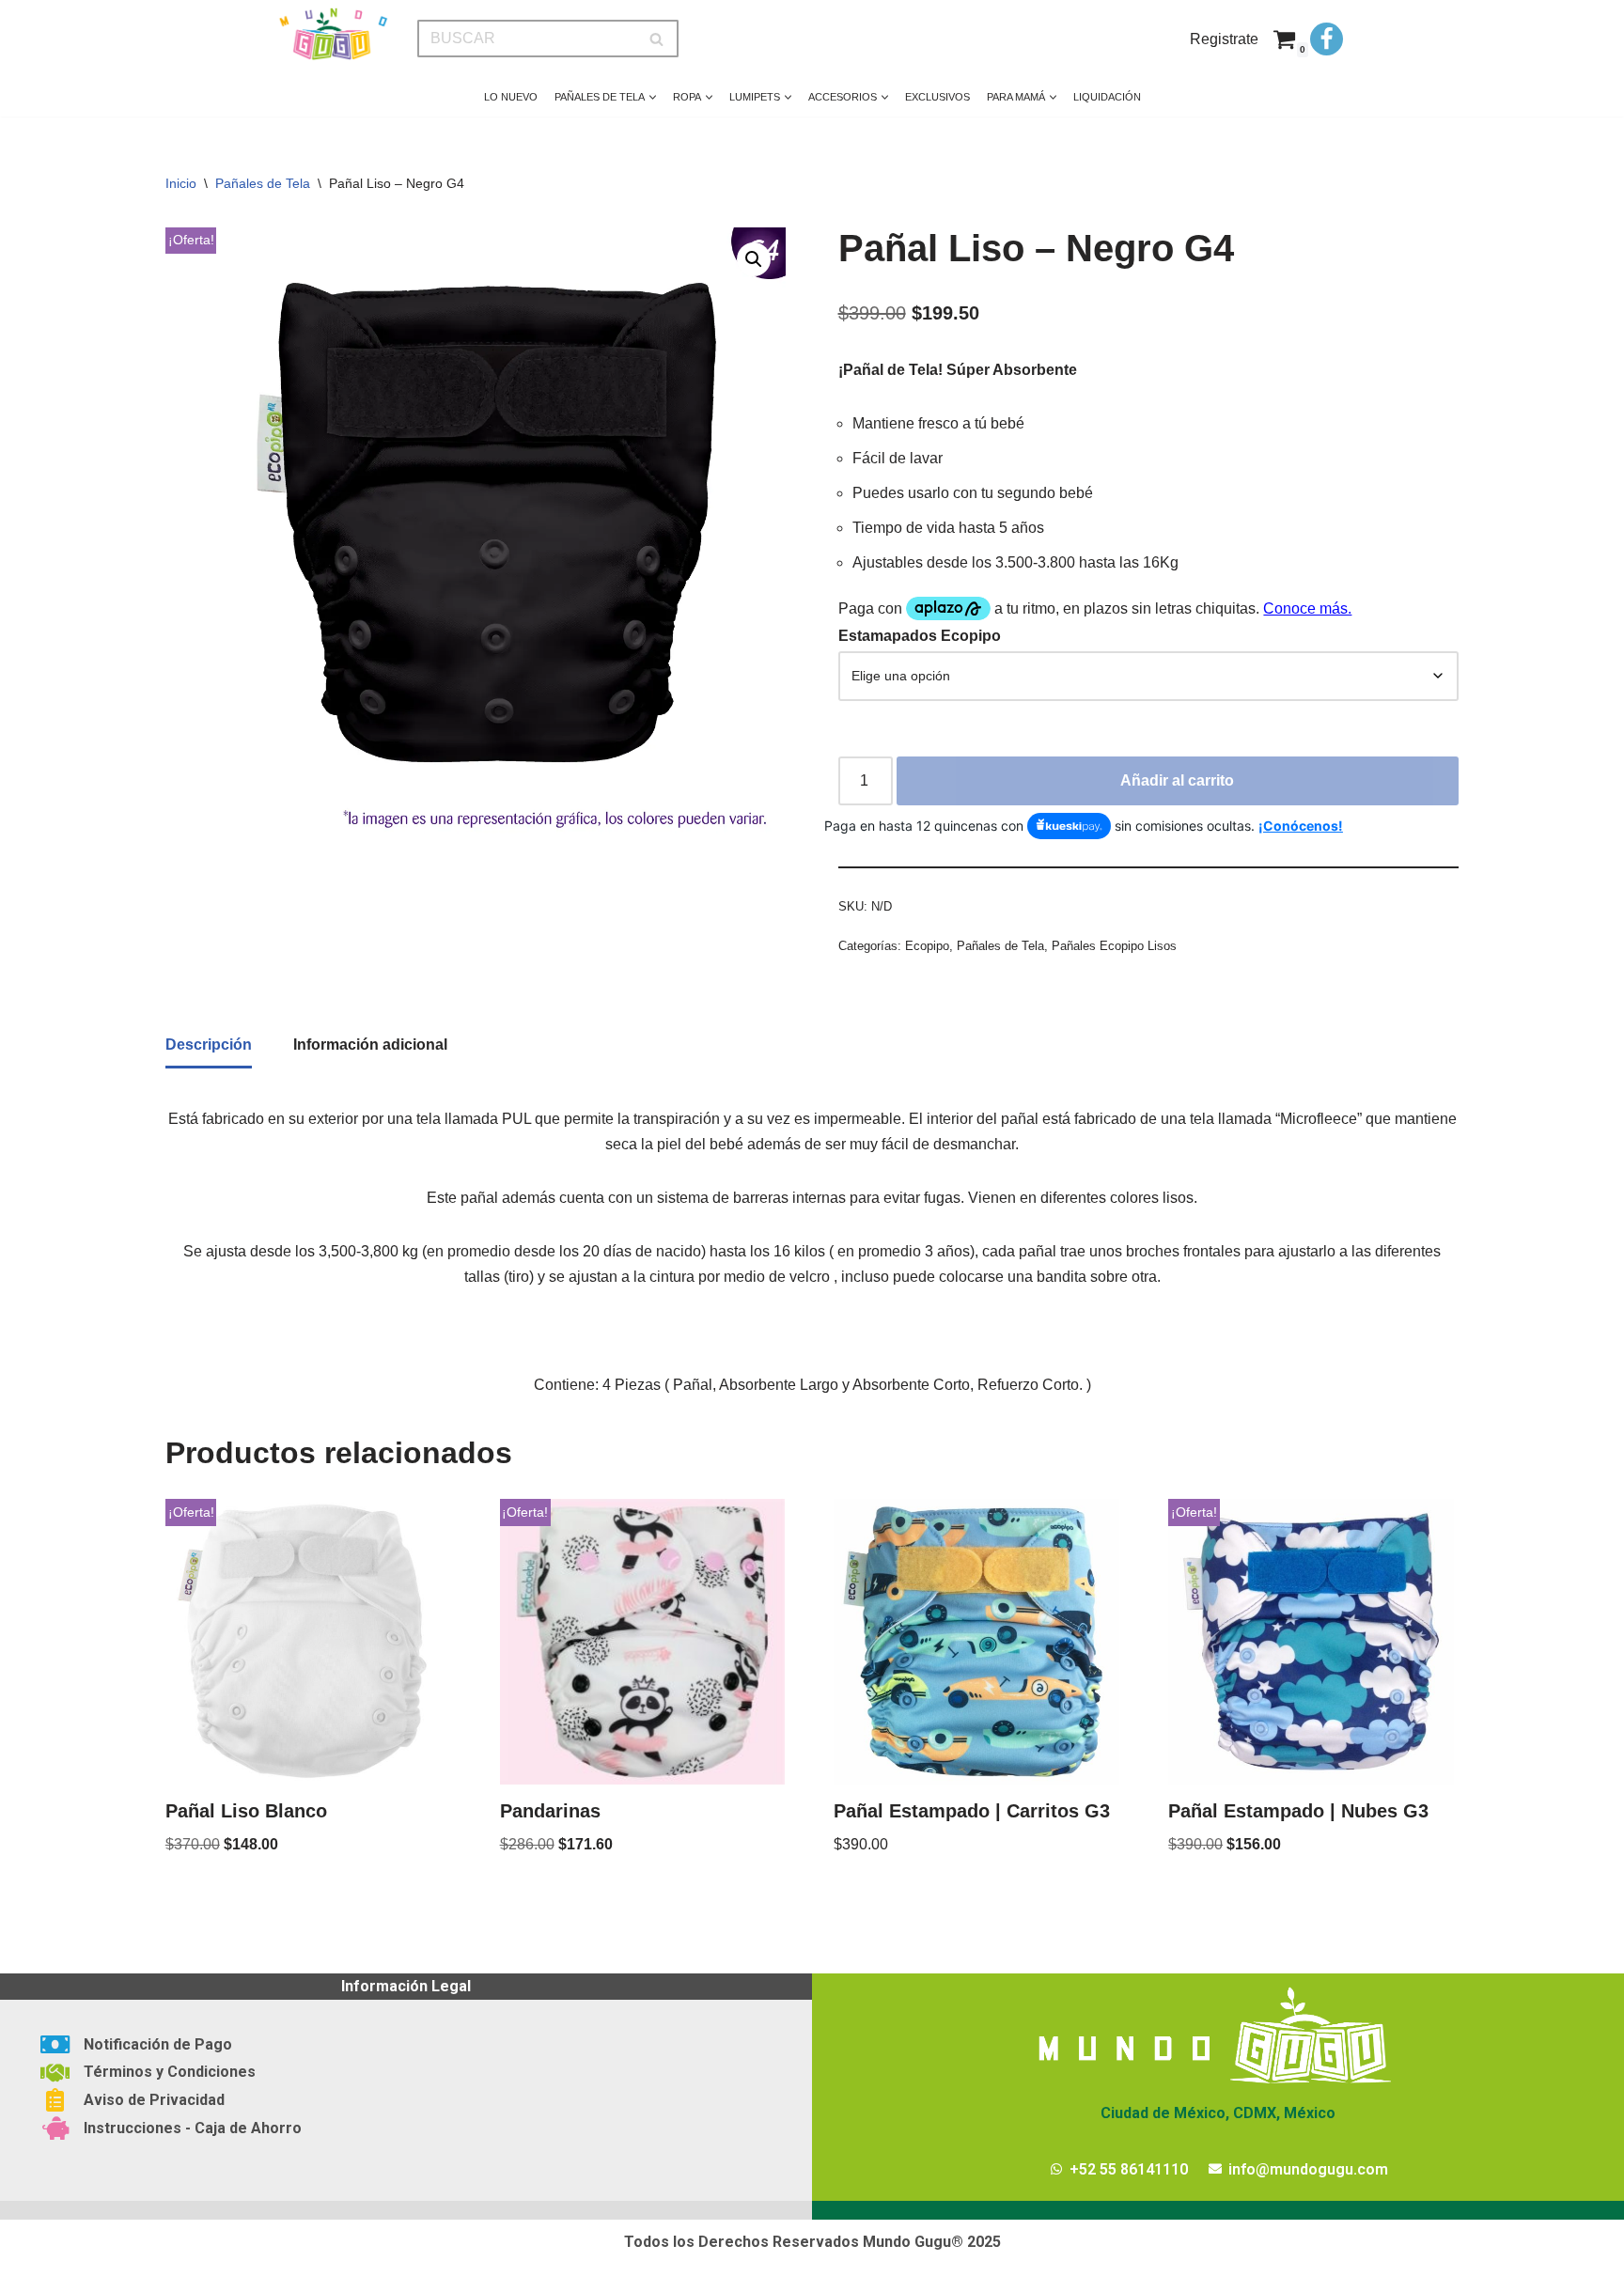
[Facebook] (1327, 39)
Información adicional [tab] (370, 1045)
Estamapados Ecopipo (920, 636)
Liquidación (1107, 97)
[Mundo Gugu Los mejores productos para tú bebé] (333, 34)
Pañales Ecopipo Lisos (1114, 946)
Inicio (181, 183)
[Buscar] (657, 39)
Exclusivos (937, 97)
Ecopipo (927, 946)
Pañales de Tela (263, 183)
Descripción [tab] (209, 1045)
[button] (653, 97)
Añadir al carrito (1177, 780)
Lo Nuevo (511, 97)
